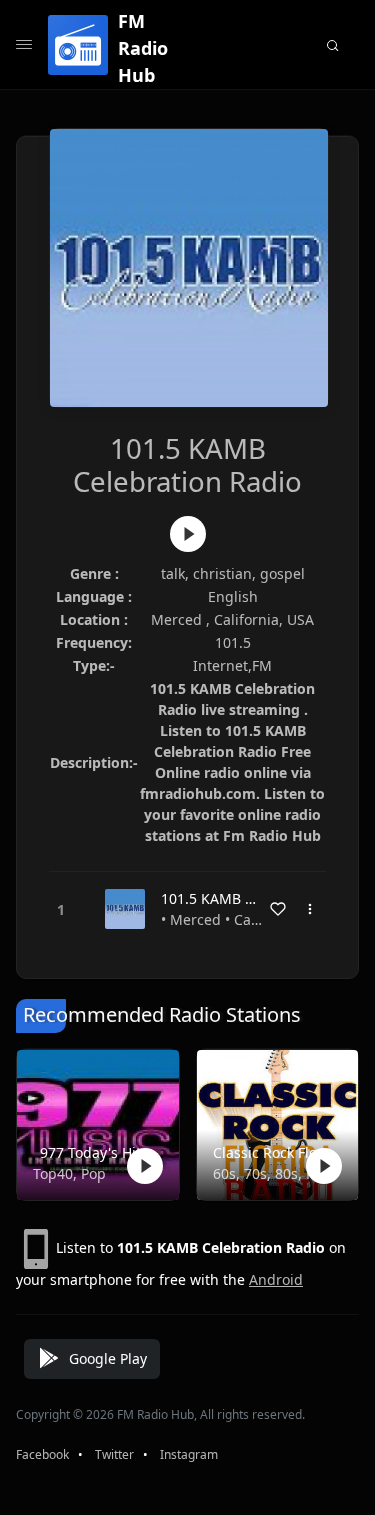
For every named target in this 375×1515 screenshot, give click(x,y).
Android (276, 1279)
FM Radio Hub (143, 48)
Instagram (189, 1454)
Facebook (42, 1454)
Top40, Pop (69, 1173)
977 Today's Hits (94, 1152)
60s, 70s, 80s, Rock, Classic (274, 1173)
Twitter (114, 1454)
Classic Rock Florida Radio (274, 1152)
